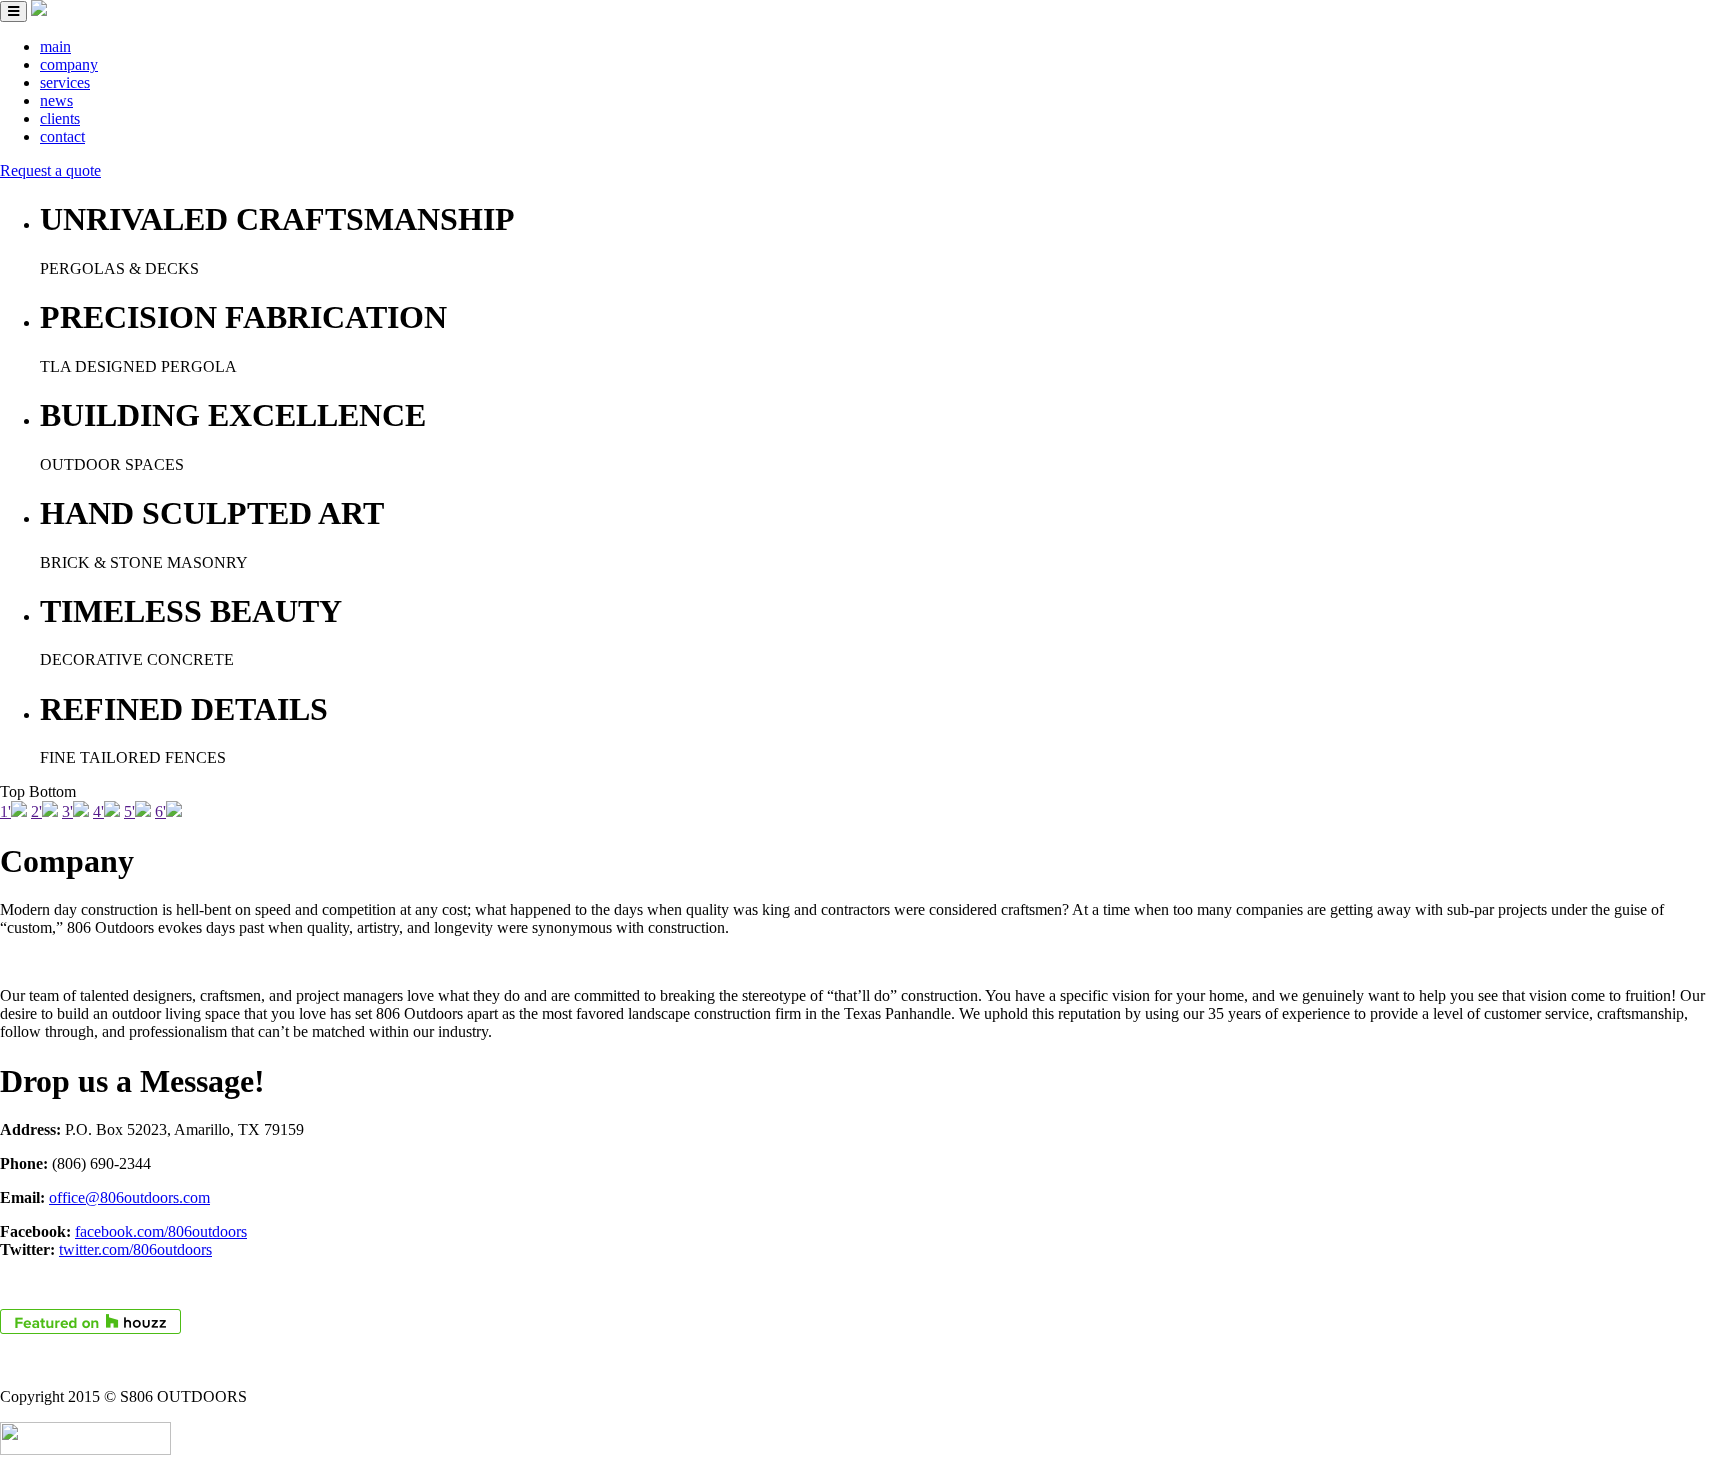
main (55, 46)
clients (60, 118)
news (56, 100)
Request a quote (50, 170)
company (69, 64)
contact (62, 136)
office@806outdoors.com (129, 1197)
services (65, 82)
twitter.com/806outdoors (135, 1249)
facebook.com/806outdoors (161, 1231)
